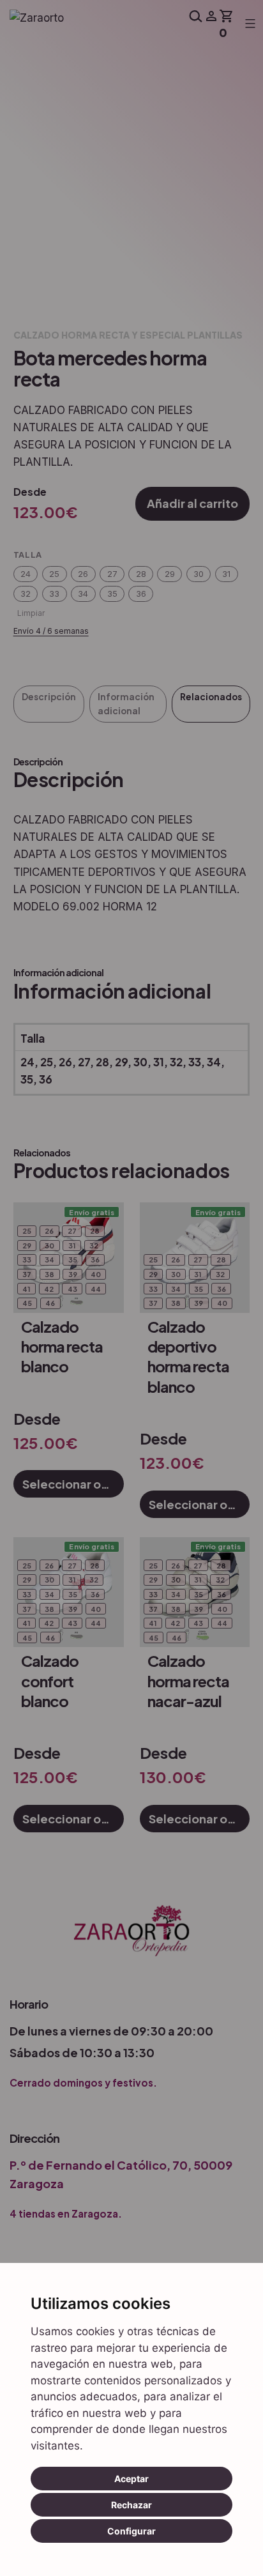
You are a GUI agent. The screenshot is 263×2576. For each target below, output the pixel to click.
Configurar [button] (131, 2531)
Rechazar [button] (131, 2505)
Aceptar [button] (131, 2479)
